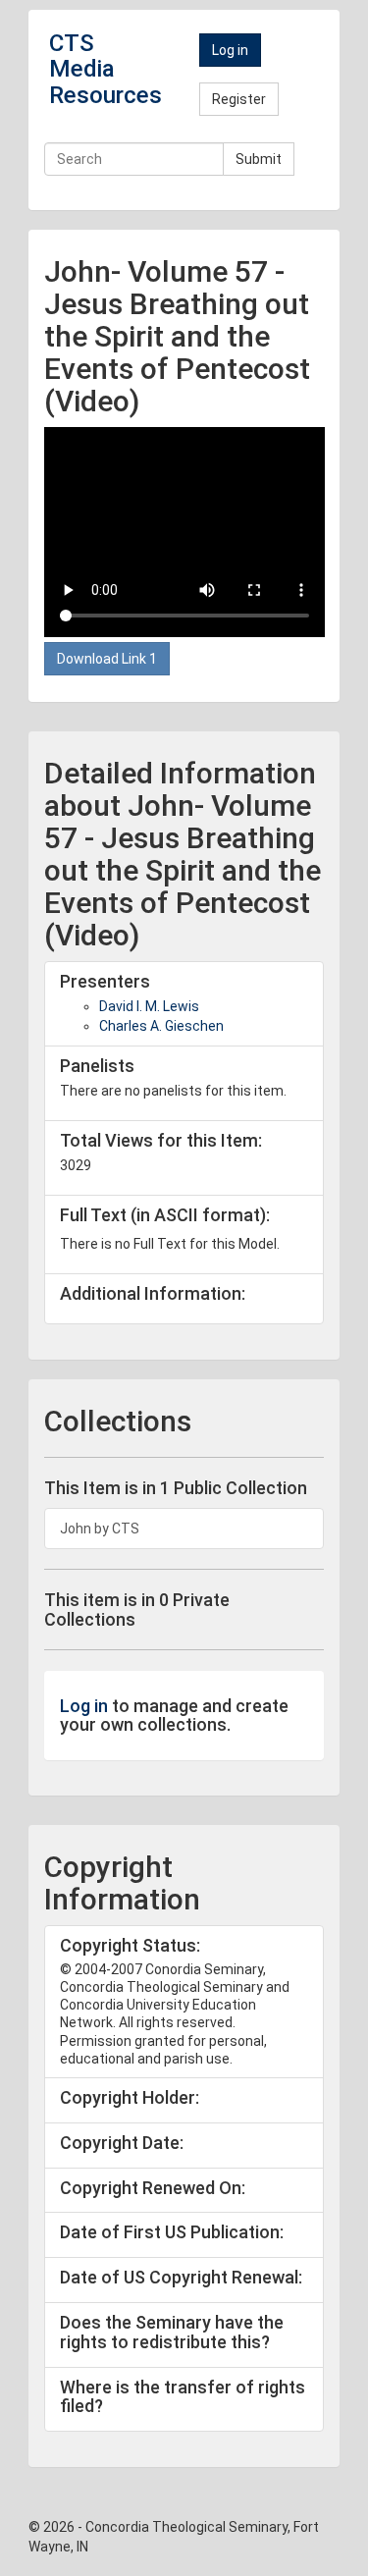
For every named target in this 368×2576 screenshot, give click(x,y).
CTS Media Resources (105, 69)
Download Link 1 (107, 659)
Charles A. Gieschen (161, 1026)
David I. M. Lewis (149, 1006)
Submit (259, 159)
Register (239, 99)
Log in (230, 50)
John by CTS (100, 1529)
